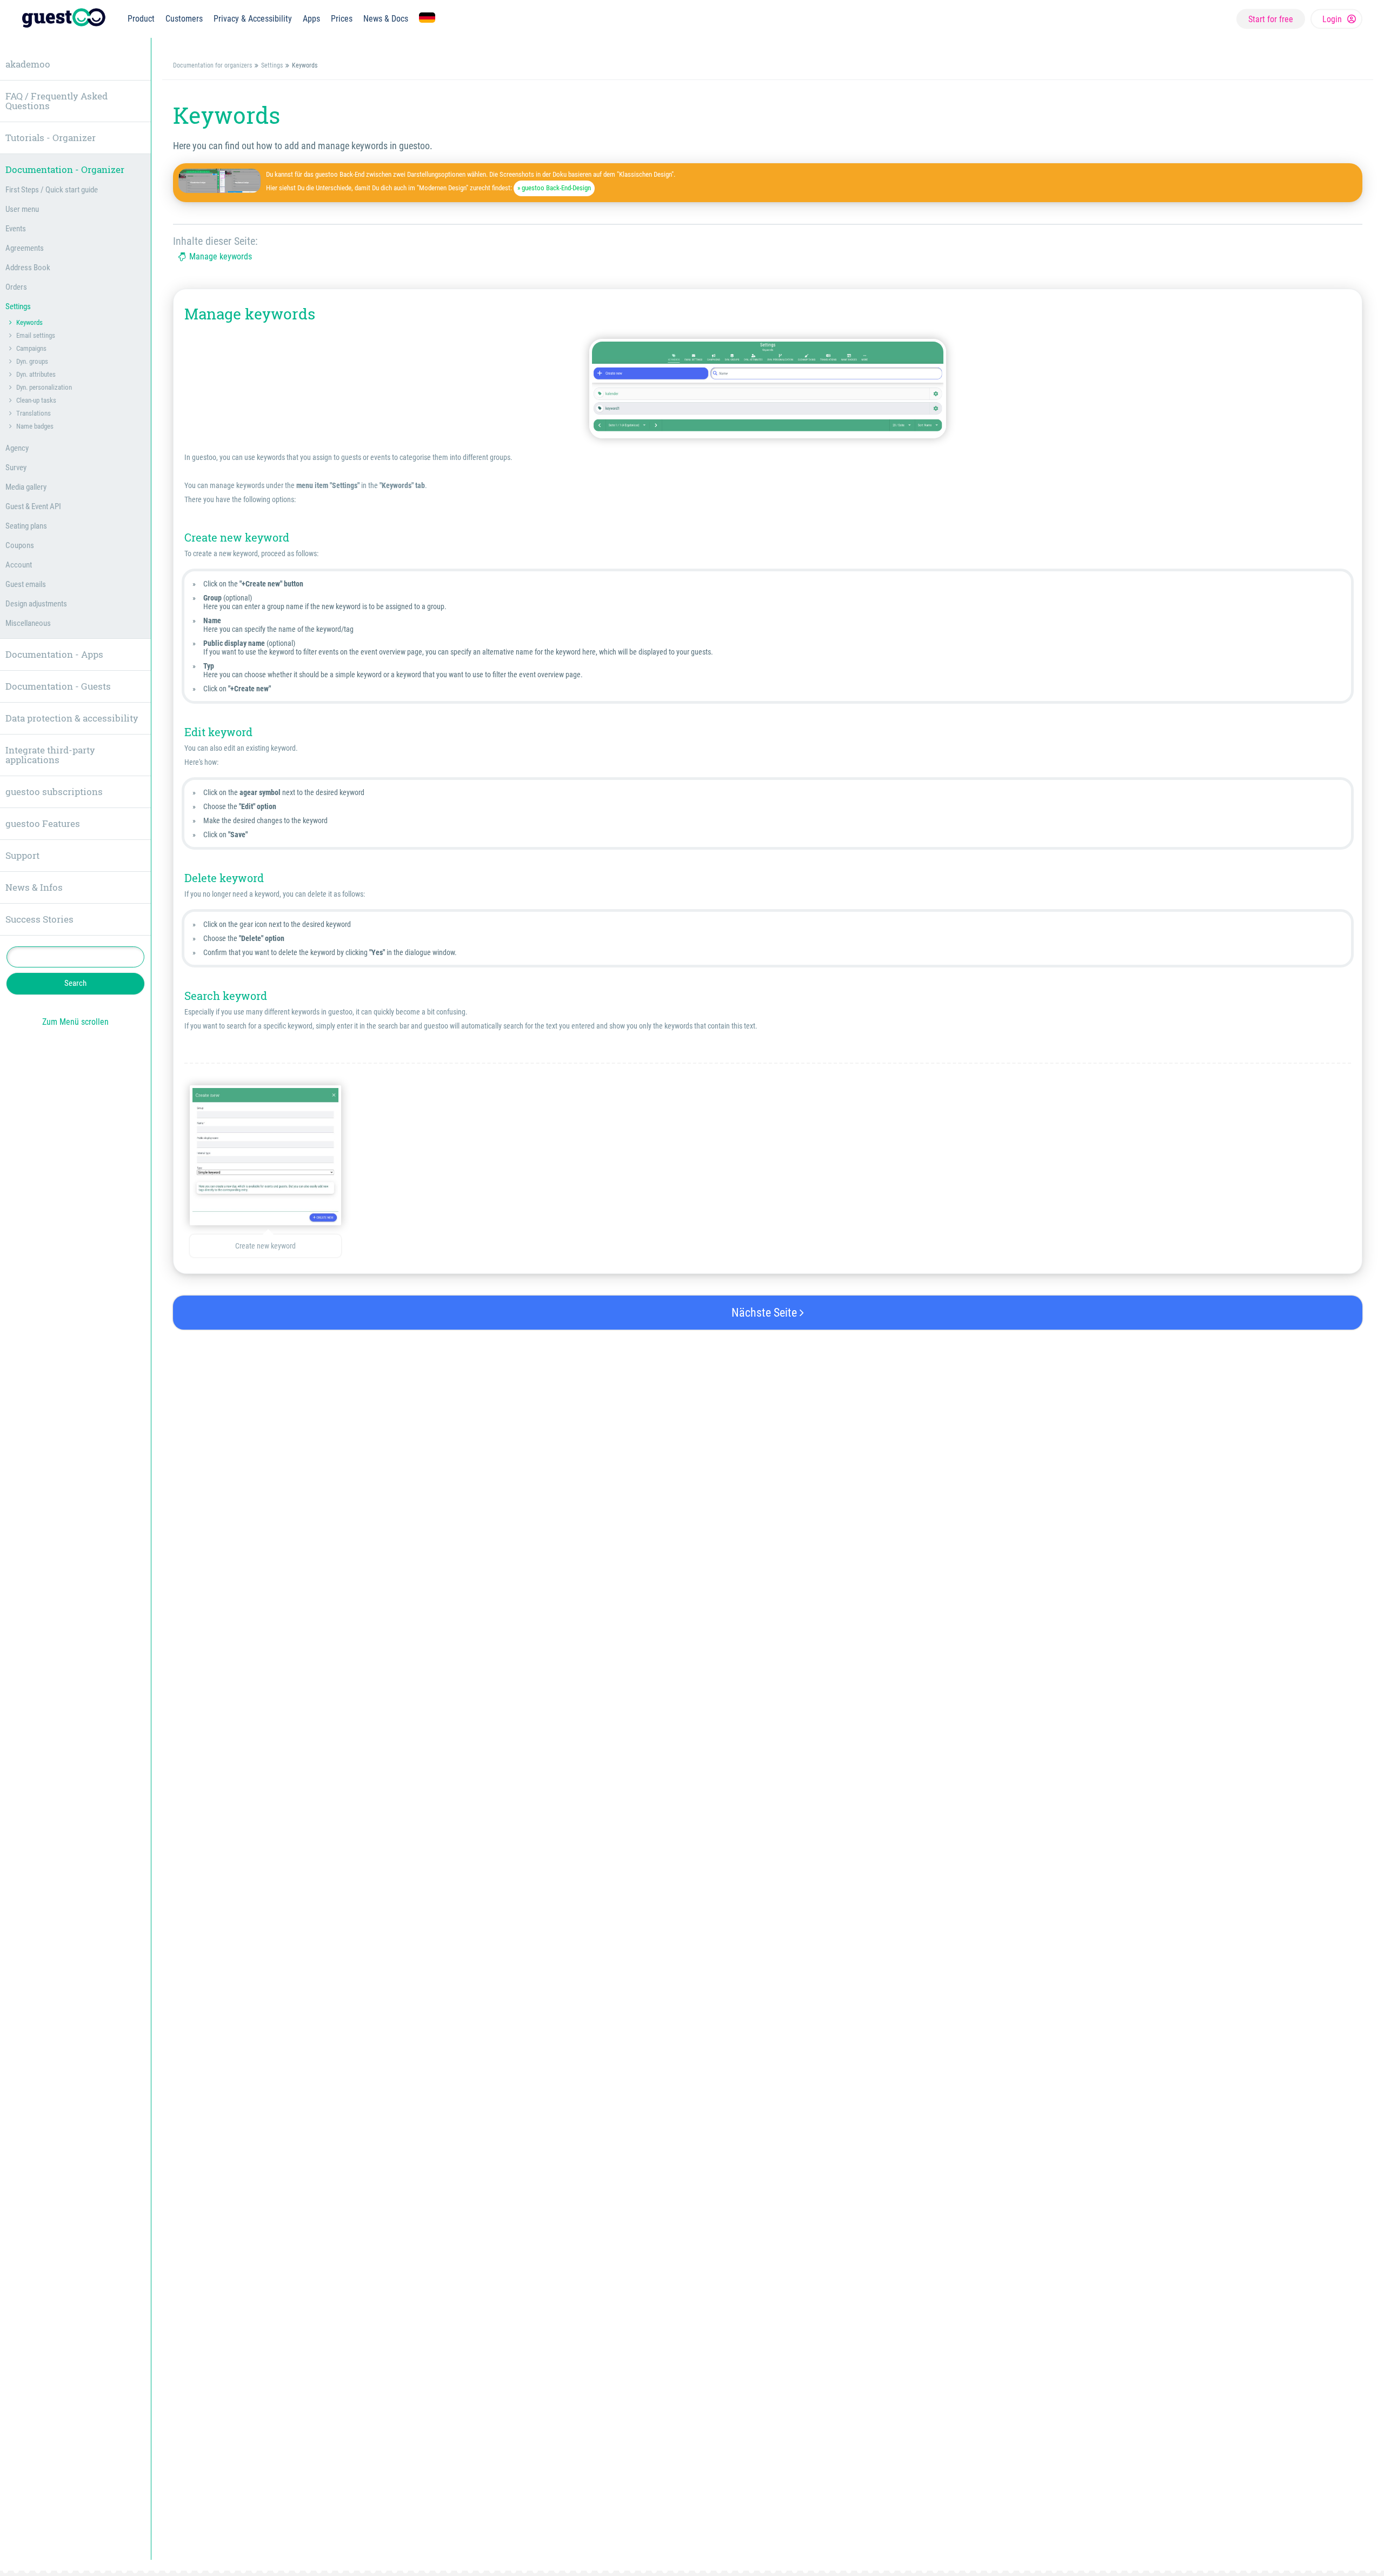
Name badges (35, 426)
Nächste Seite (766, 1313)
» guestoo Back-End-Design (554, 188)
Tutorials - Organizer (51, 138)
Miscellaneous (28, 623)
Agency (17, 448)
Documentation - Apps (54, 654)
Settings (272, 65)
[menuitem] (141, 19)
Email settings (36, 335)
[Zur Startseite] (64, 19)
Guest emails (26, 584)
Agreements (25, 248)
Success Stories (39, 919)
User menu (22, 209)
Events (16, 229)
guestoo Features (43, 823)
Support (22, 855)
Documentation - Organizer (65, 169)
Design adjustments (36, 604)
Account (19, 565)
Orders (16, 287)
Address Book (28, 268)
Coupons (20, 545)
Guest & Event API (33, 506)
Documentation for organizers (212, 65)
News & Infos (34, 887)
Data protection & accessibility (72, 718)
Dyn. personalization (44, 387)
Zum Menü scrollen (75, 1022)
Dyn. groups (32, 361)
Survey (16, 468)
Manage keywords (221, 257)
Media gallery (26, 487)
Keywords (29, 322)
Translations (34, 413)
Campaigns (31, 348)
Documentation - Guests (58, 686)
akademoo (28, 64)
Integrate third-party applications (50, 755)
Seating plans (26, 526)
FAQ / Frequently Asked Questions (56, 101)
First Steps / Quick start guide (52, 190)
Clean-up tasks (36, 400)
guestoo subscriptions (54, 792)
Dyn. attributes (36, 374)
